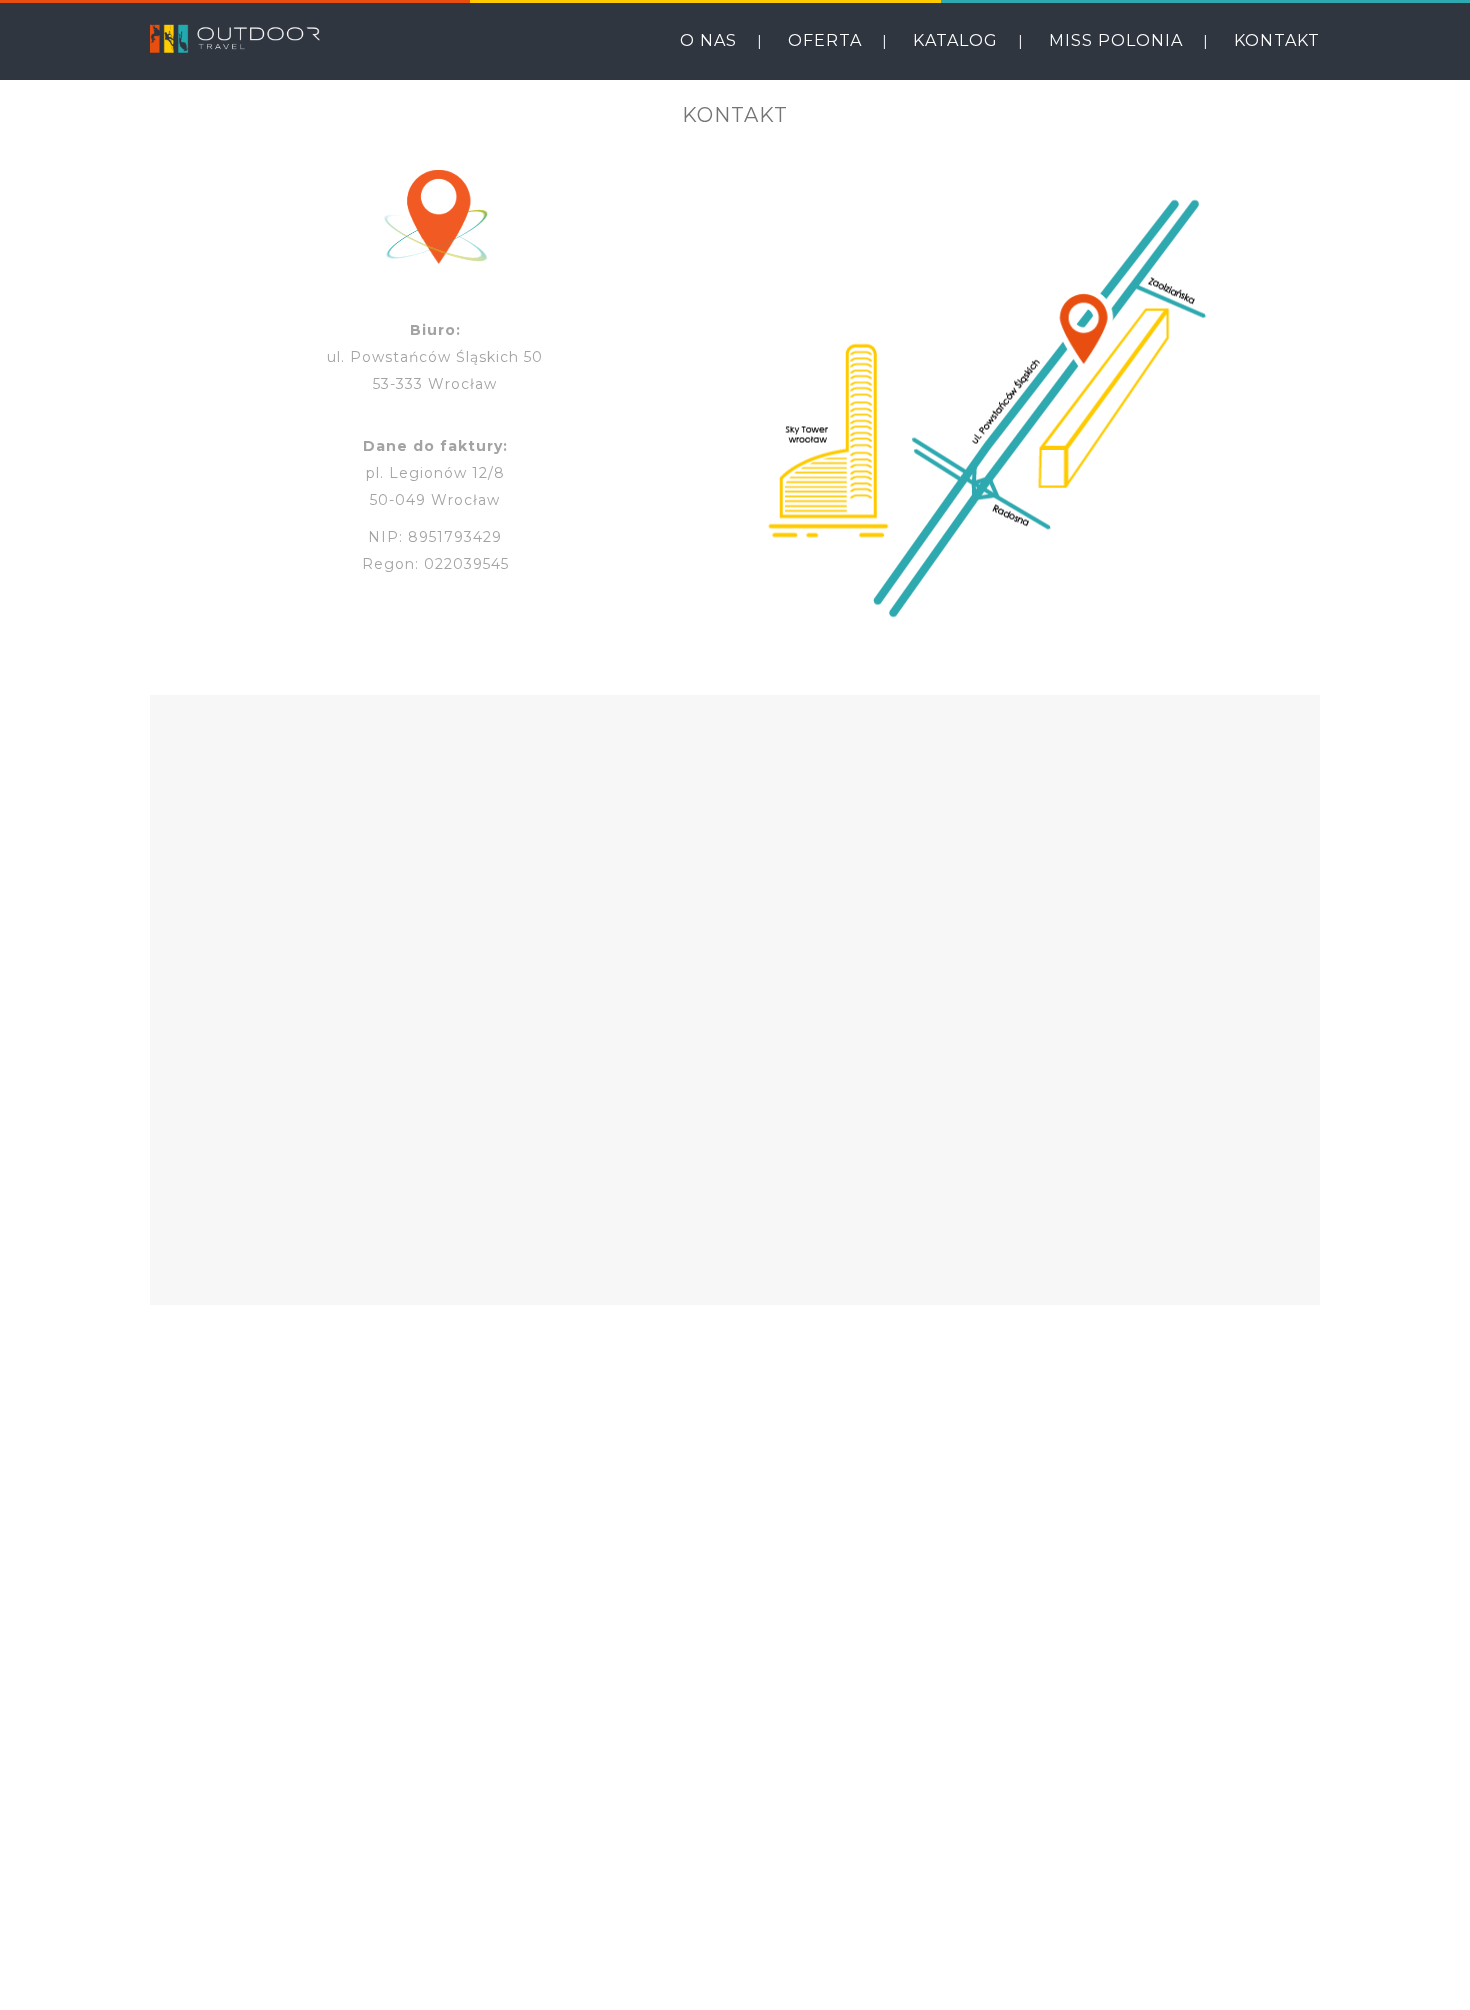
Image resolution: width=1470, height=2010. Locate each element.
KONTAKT (1277, 40)
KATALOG (955, 40)
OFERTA (825, 40)
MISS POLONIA (1116, 40)
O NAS (708, 40)
